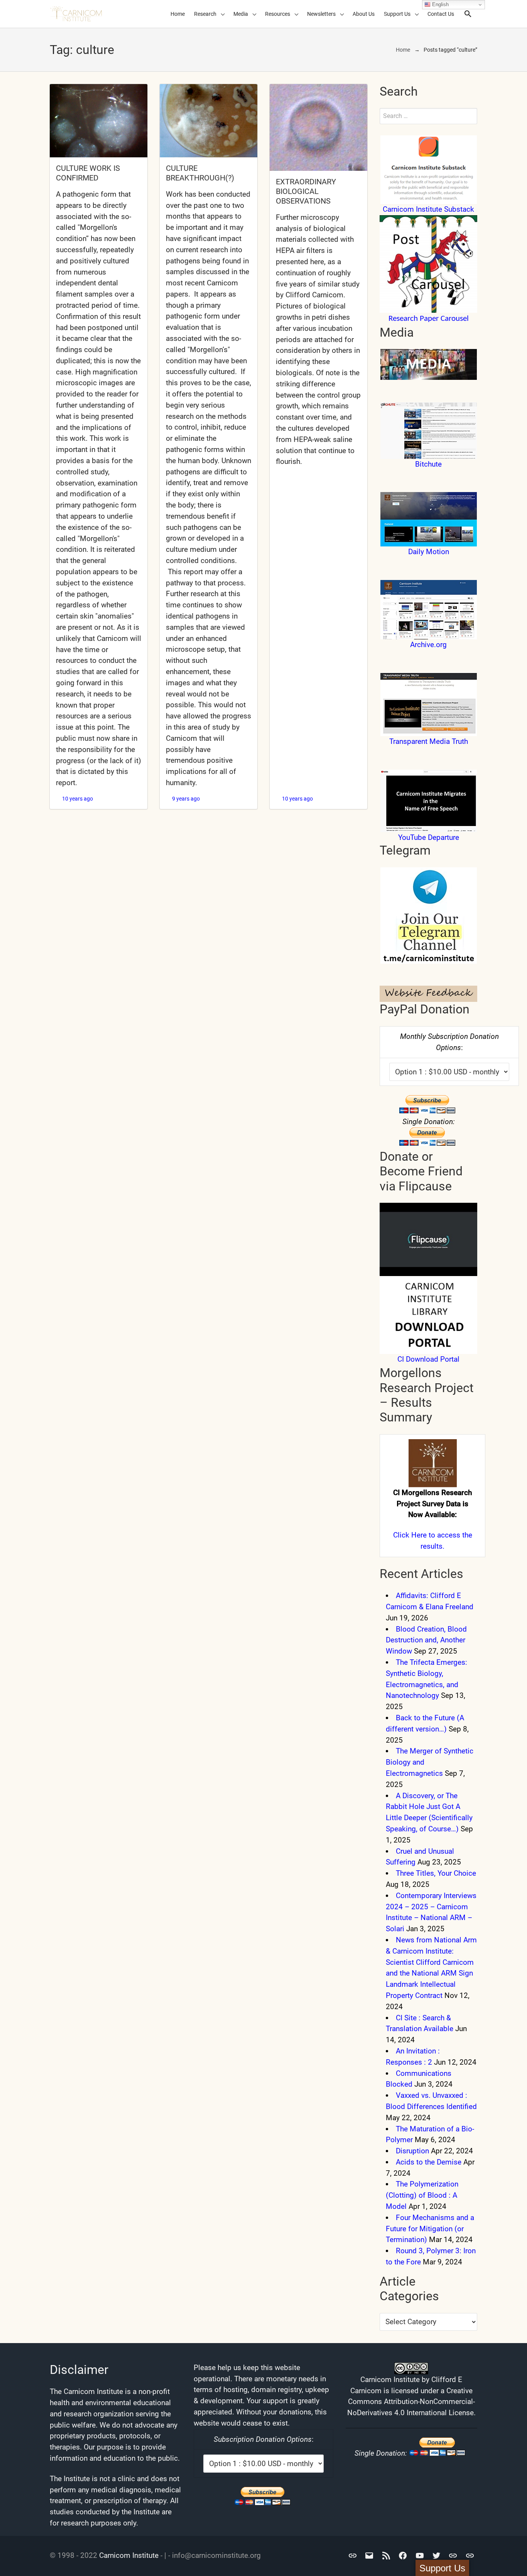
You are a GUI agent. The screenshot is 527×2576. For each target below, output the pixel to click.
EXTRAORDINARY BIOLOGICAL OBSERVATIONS (306, 191)
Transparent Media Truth (429, 741)
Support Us (397, 14)
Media (241, 14)
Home (178, 14)
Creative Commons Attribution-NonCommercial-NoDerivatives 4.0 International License (411, 2402)
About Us (364, 14)
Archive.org (428, 645)
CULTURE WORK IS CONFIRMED (88, 173)
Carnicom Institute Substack (428, 209)
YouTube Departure (429, 837)
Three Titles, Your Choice (436, 1873)
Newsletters (321, 14)
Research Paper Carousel (429, 319)
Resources (278, 14)
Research (205, 14)
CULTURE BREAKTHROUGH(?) (200, 173)
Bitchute (428, 464)
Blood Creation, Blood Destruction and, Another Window (426, 1640)
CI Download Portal (428, 1359)
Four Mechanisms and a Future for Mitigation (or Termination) (430, 2229)
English (440, 4)
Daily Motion (429, 552)
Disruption (412, 2151)
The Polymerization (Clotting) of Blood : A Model (422, 2195)
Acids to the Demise (429, 2162)
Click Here (410, 1535)
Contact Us (441, 14)
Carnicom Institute (129, 2555)
